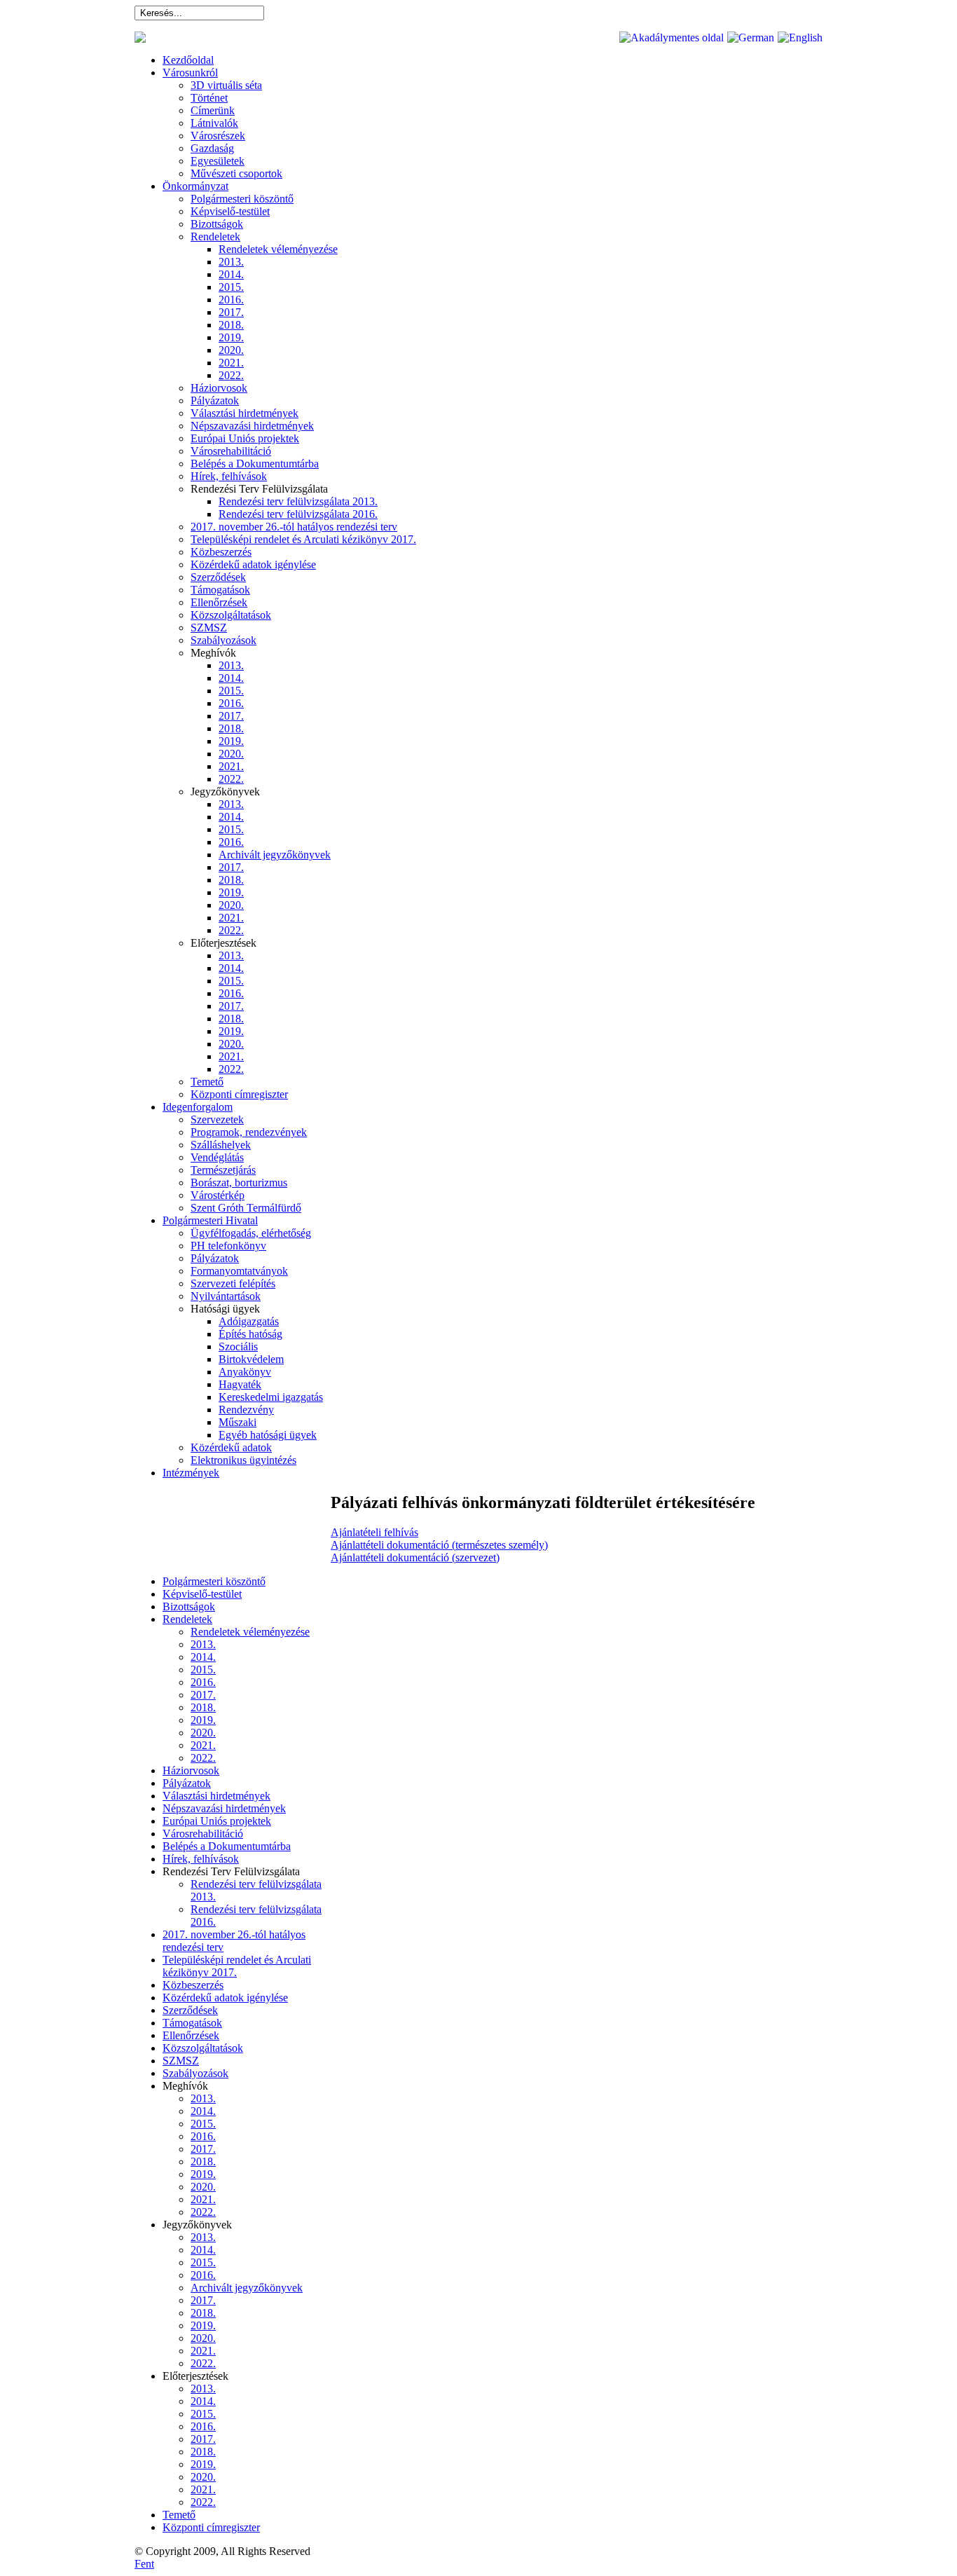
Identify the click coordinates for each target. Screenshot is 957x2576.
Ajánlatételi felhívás (374, 1532)
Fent (144, 2564)
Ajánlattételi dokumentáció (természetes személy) (439, 1545)
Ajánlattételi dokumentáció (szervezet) (415, 1557)
